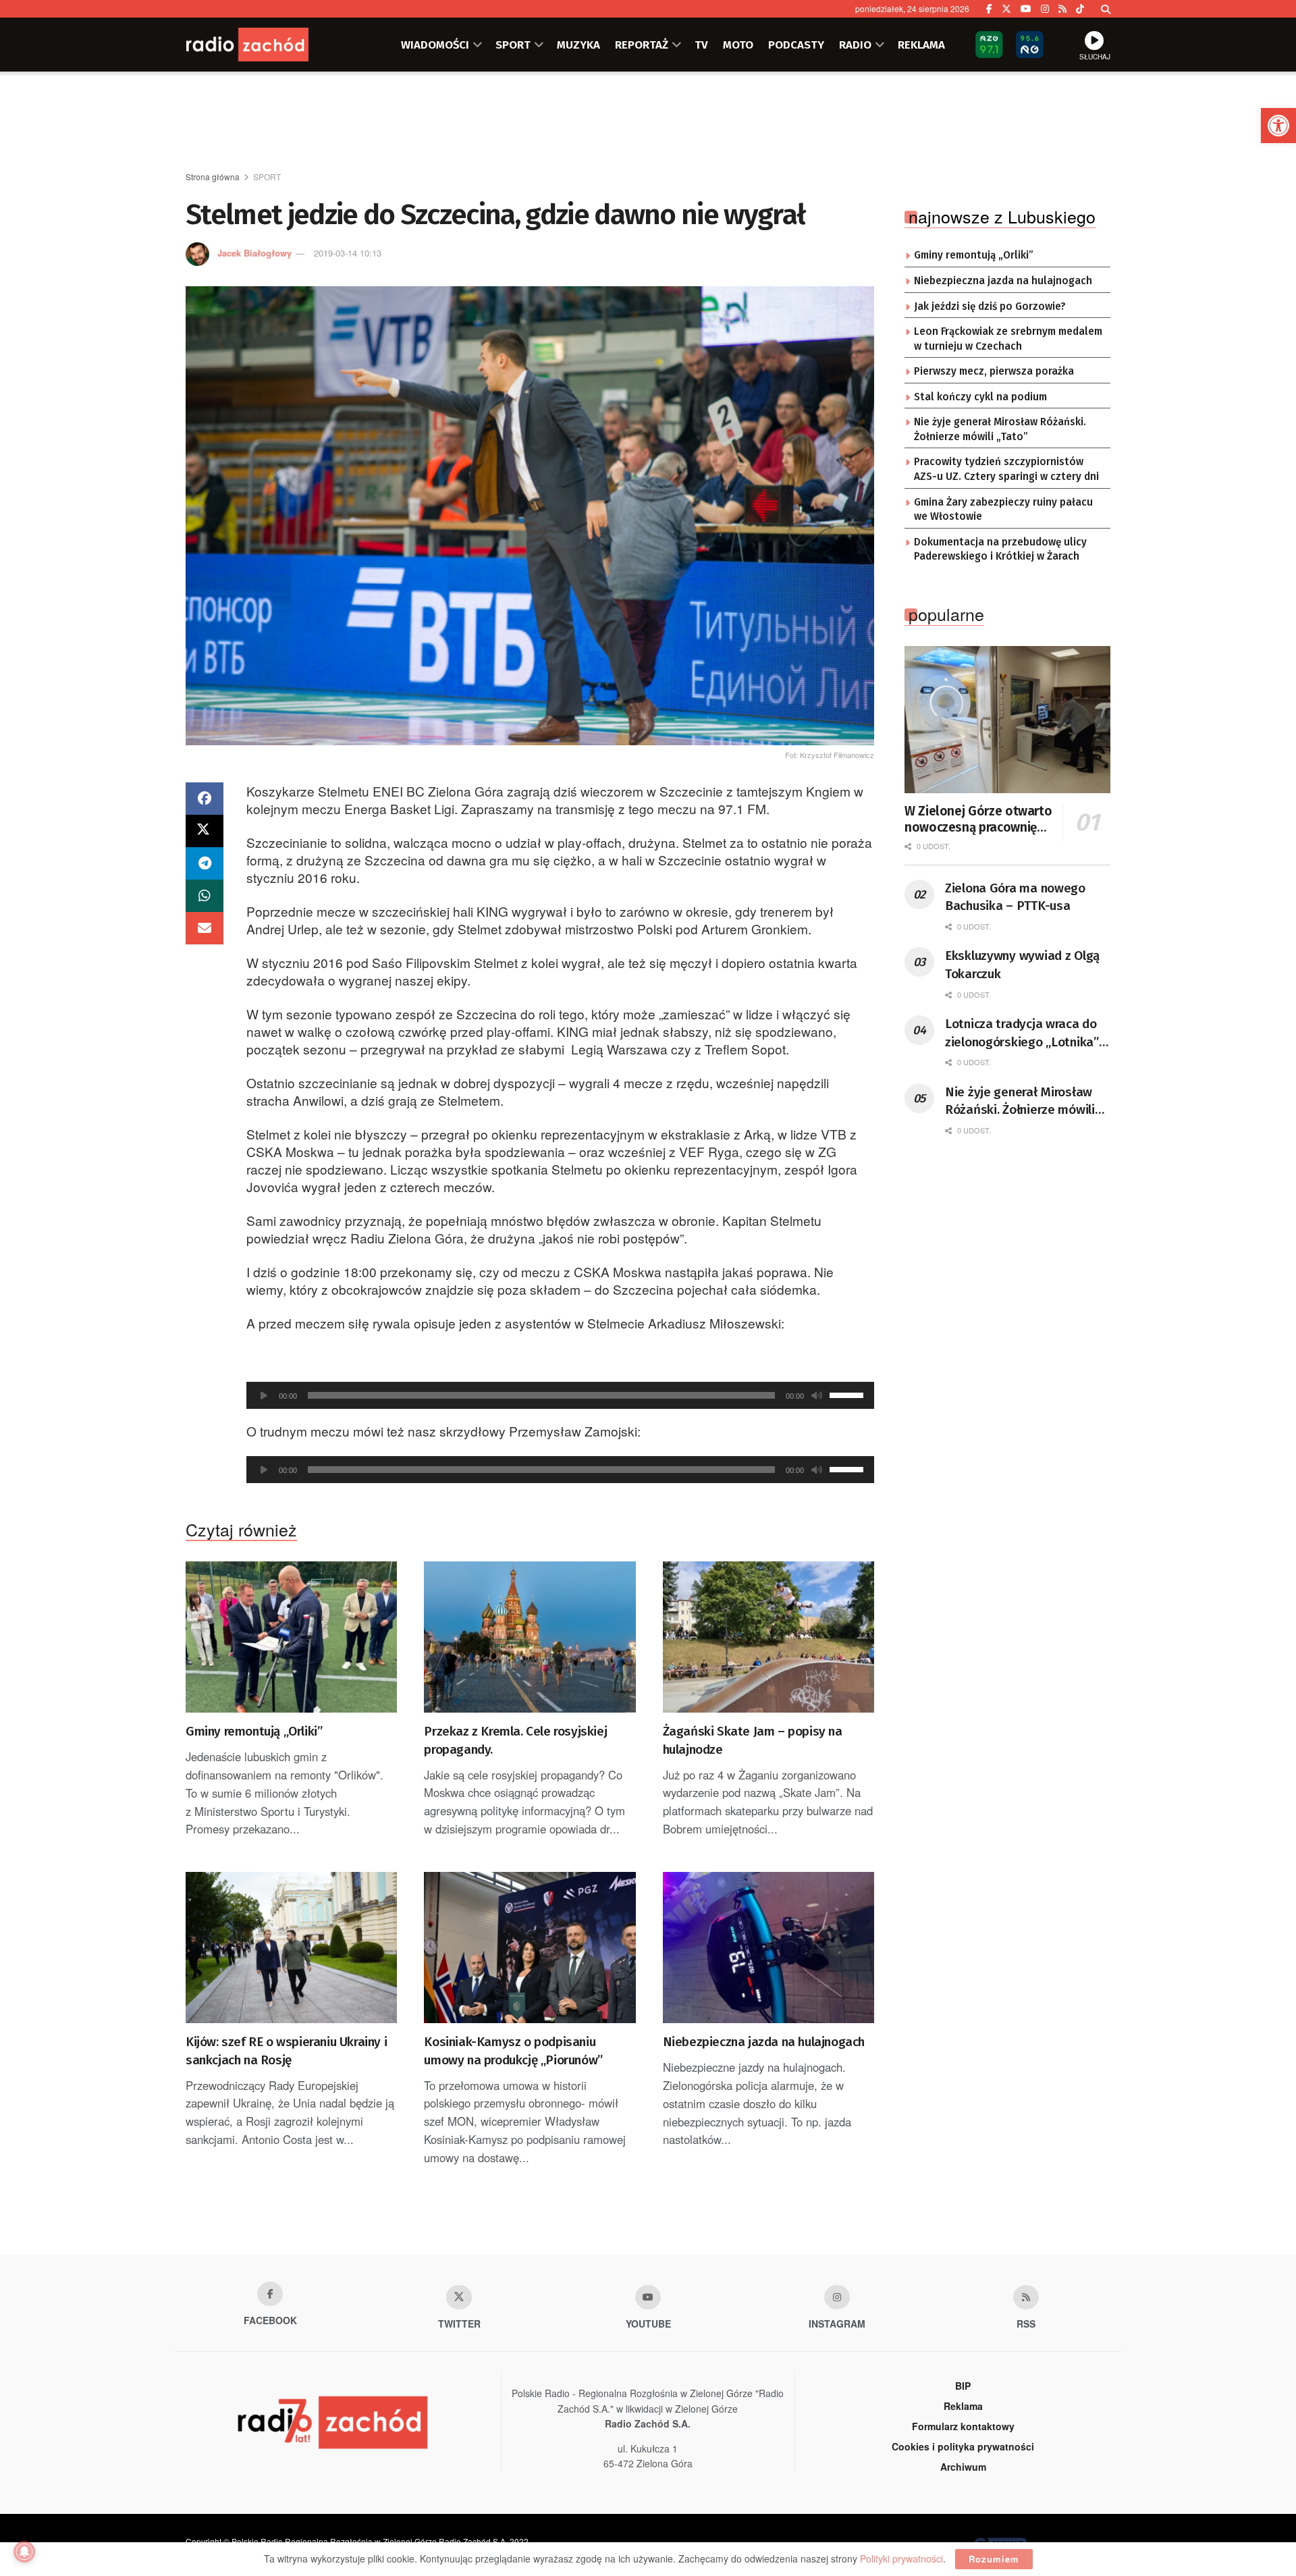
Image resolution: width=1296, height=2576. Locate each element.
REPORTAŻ (642, 45)
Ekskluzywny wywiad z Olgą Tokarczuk (1022, 965)
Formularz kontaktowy (963, 2426)
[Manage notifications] (24, 2552)
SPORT (513, 45)
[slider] (848, 1394)
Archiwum (963, 2467)
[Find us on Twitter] (1006, 9)
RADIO (855, 45)
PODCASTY (796, 45)
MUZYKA (578, 45)
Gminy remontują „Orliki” (254, 1731)
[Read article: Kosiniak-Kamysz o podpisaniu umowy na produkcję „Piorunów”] (530, 1948)
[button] (1278, 126)
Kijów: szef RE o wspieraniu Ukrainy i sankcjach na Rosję (286, 2051)
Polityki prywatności (901, 2558)
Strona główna (213, 177)
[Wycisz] (817, 1395)
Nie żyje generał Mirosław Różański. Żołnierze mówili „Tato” (1000, 429)
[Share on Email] (205, 928)
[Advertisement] (648, 122)
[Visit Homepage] (267, 45)
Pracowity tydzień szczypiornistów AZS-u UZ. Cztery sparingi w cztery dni (1006, 469)
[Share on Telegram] (205, 863)
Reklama (963, 2406)
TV (701, 45)
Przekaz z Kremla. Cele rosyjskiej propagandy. (515, 1740)
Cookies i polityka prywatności (963, 2446)
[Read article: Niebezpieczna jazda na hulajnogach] (768, 1948)
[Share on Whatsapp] (205, 896)
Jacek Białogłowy (254, 253)
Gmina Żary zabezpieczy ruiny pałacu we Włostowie (1003, 510)
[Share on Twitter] (205, 831)
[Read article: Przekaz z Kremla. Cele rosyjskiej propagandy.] (530, 1637)
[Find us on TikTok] (1080, 9)
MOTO (738, 45)
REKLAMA (921, 45)
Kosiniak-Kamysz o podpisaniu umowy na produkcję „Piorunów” (513, 2051)
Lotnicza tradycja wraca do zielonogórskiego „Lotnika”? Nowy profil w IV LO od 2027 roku (1025, 1034)
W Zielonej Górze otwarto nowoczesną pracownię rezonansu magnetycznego (978, 820)
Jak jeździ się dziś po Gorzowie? (990, 306)
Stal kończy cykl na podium (980, 397)
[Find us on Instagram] (1045, 9)
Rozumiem (994, 2559)
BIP (963, 2386)
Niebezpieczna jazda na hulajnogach (764, 2042)
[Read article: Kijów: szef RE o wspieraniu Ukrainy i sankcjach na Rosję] (291, 1948)
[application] (560, 1395)
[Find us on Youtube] (648, 2297)
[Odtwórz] (264, 1395)
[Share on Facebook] (205, 799)
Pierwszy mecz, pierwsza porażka (994, 371)
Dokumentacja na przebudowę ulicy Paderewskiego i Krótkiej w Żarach (1000, 549)
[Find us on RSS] (1062, 9)
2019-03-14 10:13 (348, 253)
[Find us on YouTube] (1026, 9)
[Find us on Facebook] (989, 9)
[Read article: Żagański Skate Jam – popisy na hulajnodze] (768, 1637)
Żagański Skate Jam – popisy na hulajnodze (753, 1740)
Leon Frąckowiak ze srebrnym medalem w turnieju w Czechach (1008, 339)
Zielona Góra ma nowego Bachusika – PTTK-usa (1015, 897)
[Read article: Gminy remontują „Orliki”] (291, 1637)
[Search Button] (1106, 9)
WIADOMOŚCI (435, 45)
